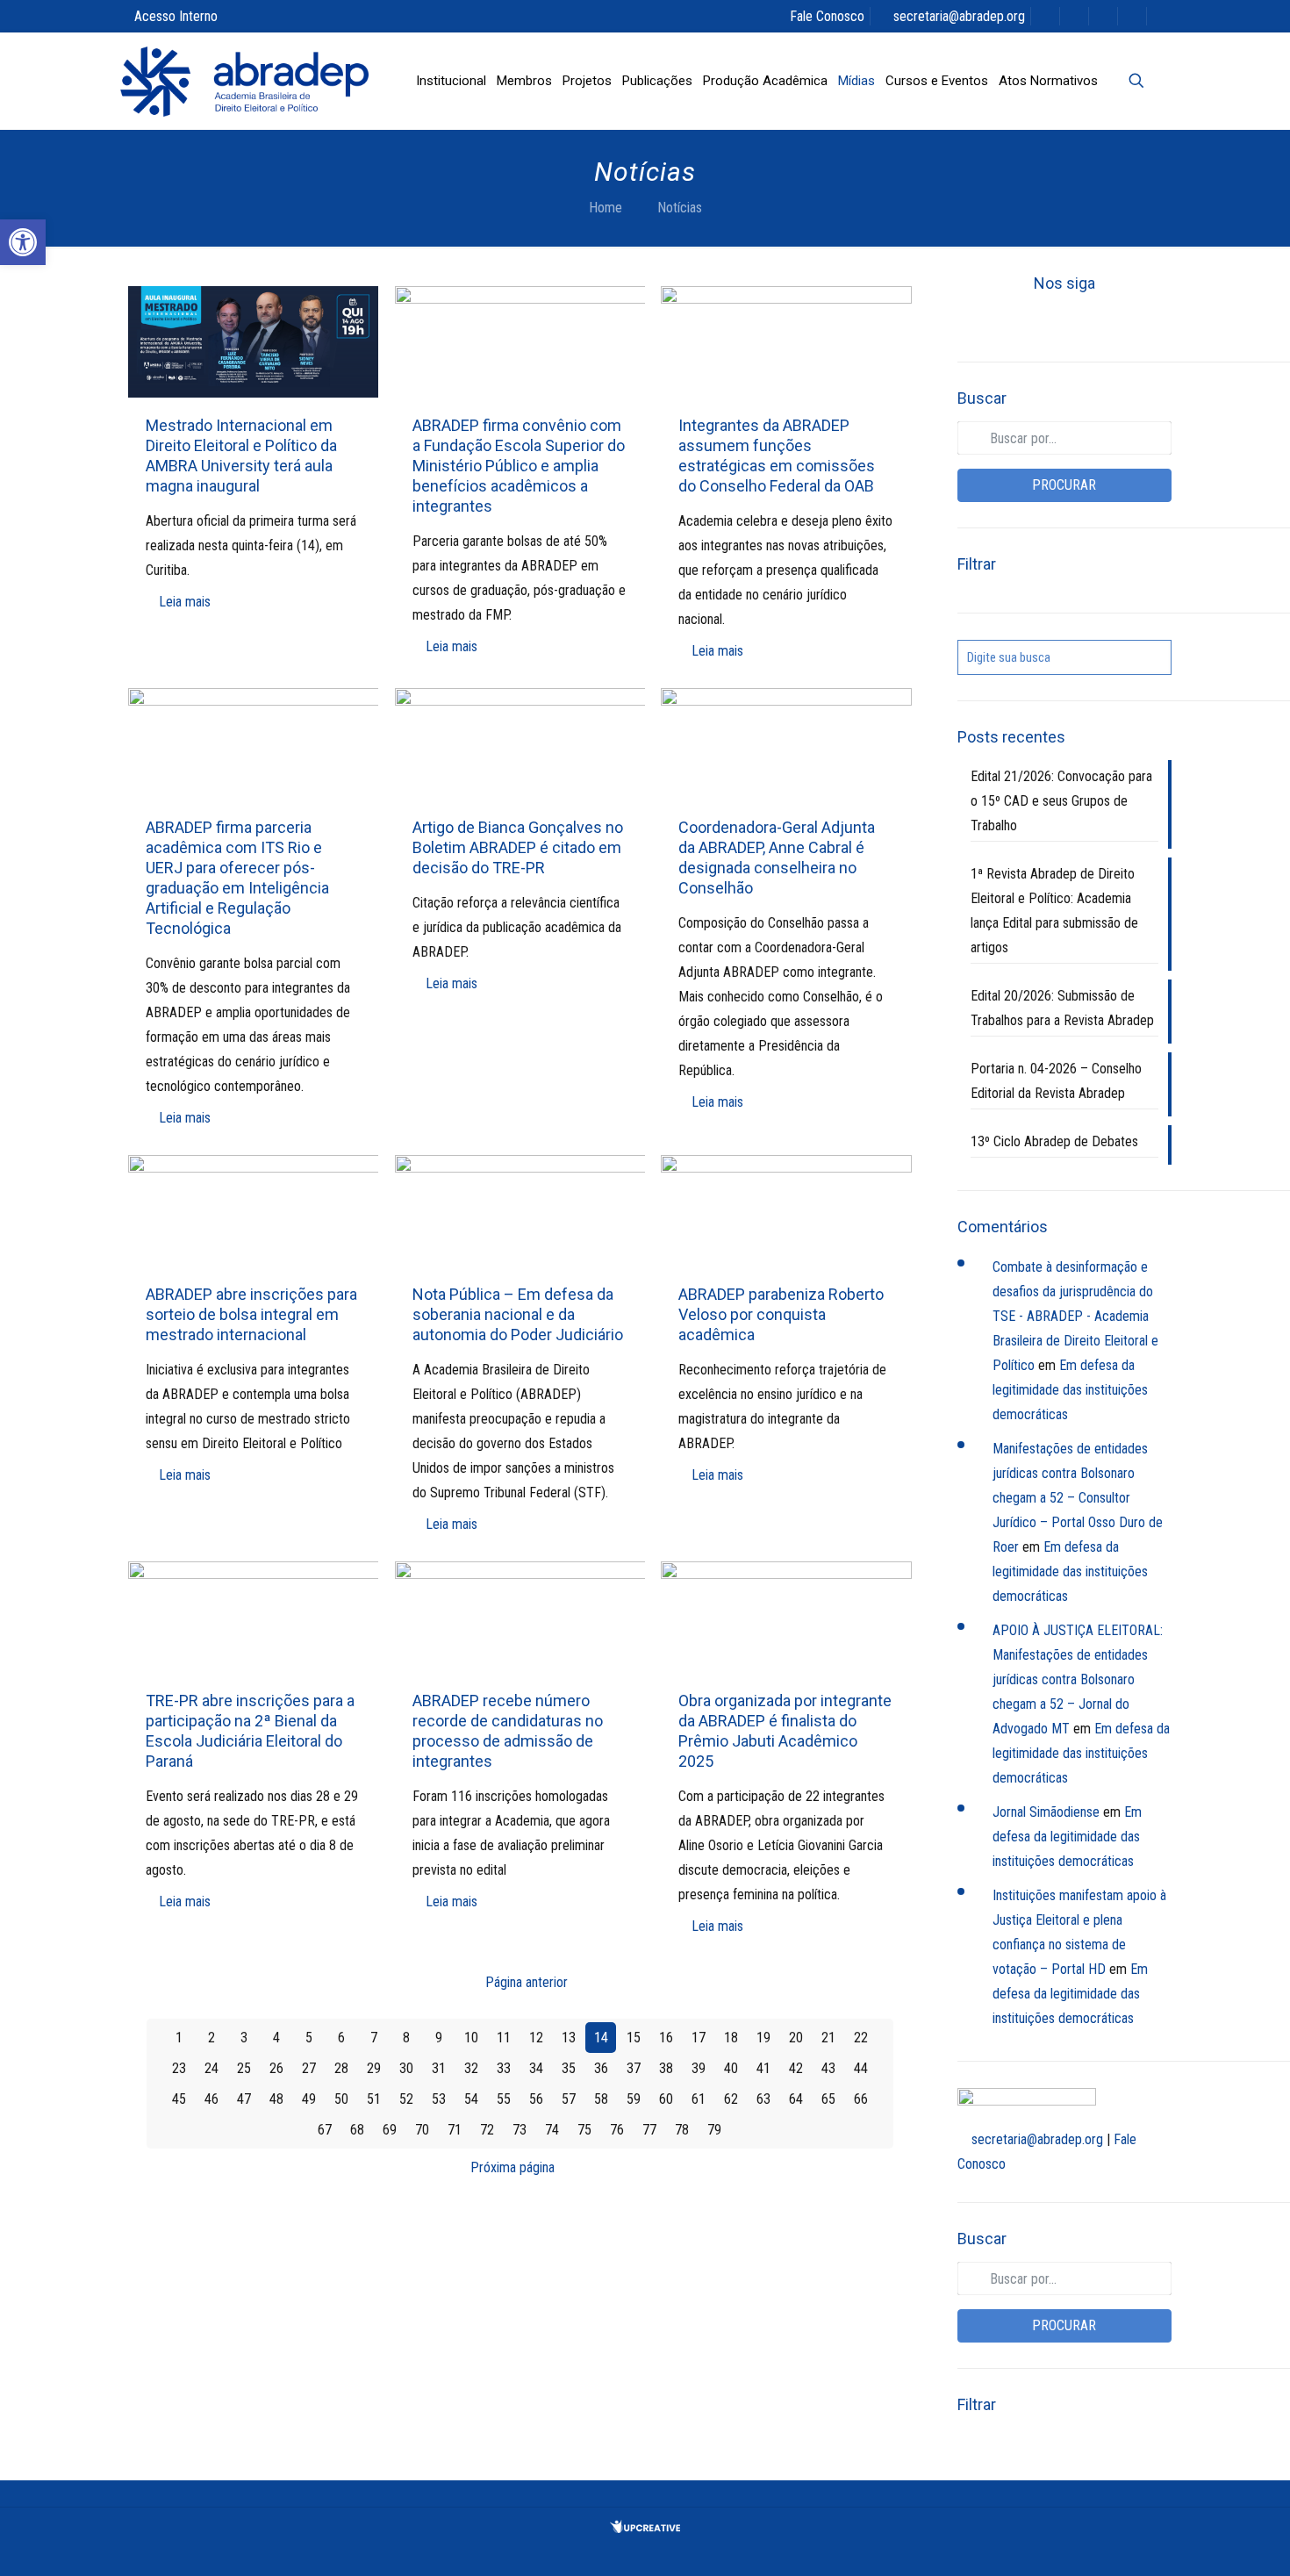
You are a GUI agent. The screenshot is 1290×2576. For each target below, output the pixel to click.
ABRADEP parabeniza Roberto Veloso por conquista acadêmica (781, 1314)
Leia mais (185, 602)
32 (471, 2068)
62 (731, 2099)
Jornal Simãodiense (1046, 1812)
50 (341, 2099)
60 (666, 2099)
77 (649, 2130)
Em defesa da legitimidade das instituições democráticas (1070, 1390)
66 (861, 2099)
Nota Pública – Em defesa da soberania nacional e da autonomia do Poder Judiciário (518, 1314)
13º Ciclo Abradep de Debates (1054, 1141)
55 (504, 2099)
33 (504, 2068)
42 (796, 2068)
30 (406, 2068)
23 (179, 2068)
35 (569, 2068)
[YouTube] (1064, 323)
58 (601, 2099)
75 (584, 2130)
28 (341, 2068)
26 (276, 2068)
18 (731, 2038)
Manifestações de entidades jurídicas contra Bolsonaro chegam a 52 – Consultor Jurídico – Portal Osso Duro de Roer (1078, 1498)
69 (390, 2130)
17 (699, 2038)
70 (422, 2130)
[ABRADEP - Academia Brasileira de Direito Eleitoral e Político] (244, 81)
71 (455, 2130)
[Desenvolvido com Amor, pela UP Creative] (645, 2528)
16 (666, 2038)
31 (439, 2068)
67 (325, 2130)
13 (569, 2038)
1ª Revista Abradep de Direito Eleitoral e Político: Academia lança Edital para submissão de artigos (1054, 911)
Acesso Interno (176, 16)
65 (828, 2099)
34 (536, 2068)
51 (374, 2099)
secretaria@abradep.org (959, 16)
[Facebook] (1005, 323)
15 (634, 2038)
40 (731, 2068)
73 (520, 2130)
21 (828, 2038)
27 (309, 2068)
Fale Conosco (827, 16)
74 (552, 2130)
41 (763, 2068)
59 (634, 2099)
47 (244, 2099)
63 (763, 2099)
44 (861, 2068)
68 (357, 2130)
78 (682, 2130)
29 (374, 2068)
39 (699, 2068)
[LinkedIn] (1094, 323)
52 (406, 2099)
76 (617, 2130)
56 (536, 2099)
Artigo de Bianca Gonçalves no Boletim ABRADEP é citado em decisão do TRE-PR (518, 847)
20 (796, 2038)
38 (666, 2068)
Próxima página (512, 2167)
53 (439, 2099)
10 (471, 2038)
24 (211, 2068)
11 (504, 2038)
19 (763, 2038)
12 (536, 2038)
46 (211, 2099)
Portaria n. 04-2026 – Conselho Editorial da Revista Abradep (1056, 1081)
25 (244, 2068)
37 (634, 2068)
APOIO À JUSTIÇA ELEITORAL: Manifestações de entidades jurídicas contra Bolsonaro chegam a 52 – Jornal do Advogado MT (1078, 1679)
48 (276, 2099)
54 (471, 2099)
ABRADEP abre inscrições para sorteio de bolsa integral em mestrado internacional (251, 1314)
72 (487, 2130)
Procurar (1064, 485)
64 (796, 2099)
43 (828, 2068)
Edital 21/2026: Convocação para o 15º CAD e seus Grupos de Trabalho (1061, 801)
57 (569, 2099)
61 (699, 2099)
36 (601, 2068)
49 (309, 2099)
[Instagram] (1124, 323)
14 (601, 2038)
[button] (23, 242)
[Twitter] (1035, 323)
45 (179, 2099)
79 (714, 2130)
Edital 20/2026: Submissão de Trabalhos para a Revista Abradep (1062, 1008)
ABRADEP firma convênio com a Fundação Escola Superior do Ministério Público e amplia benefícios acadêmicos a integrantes (519, 466)
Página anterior (527, 1982)
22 (861, 2038)
